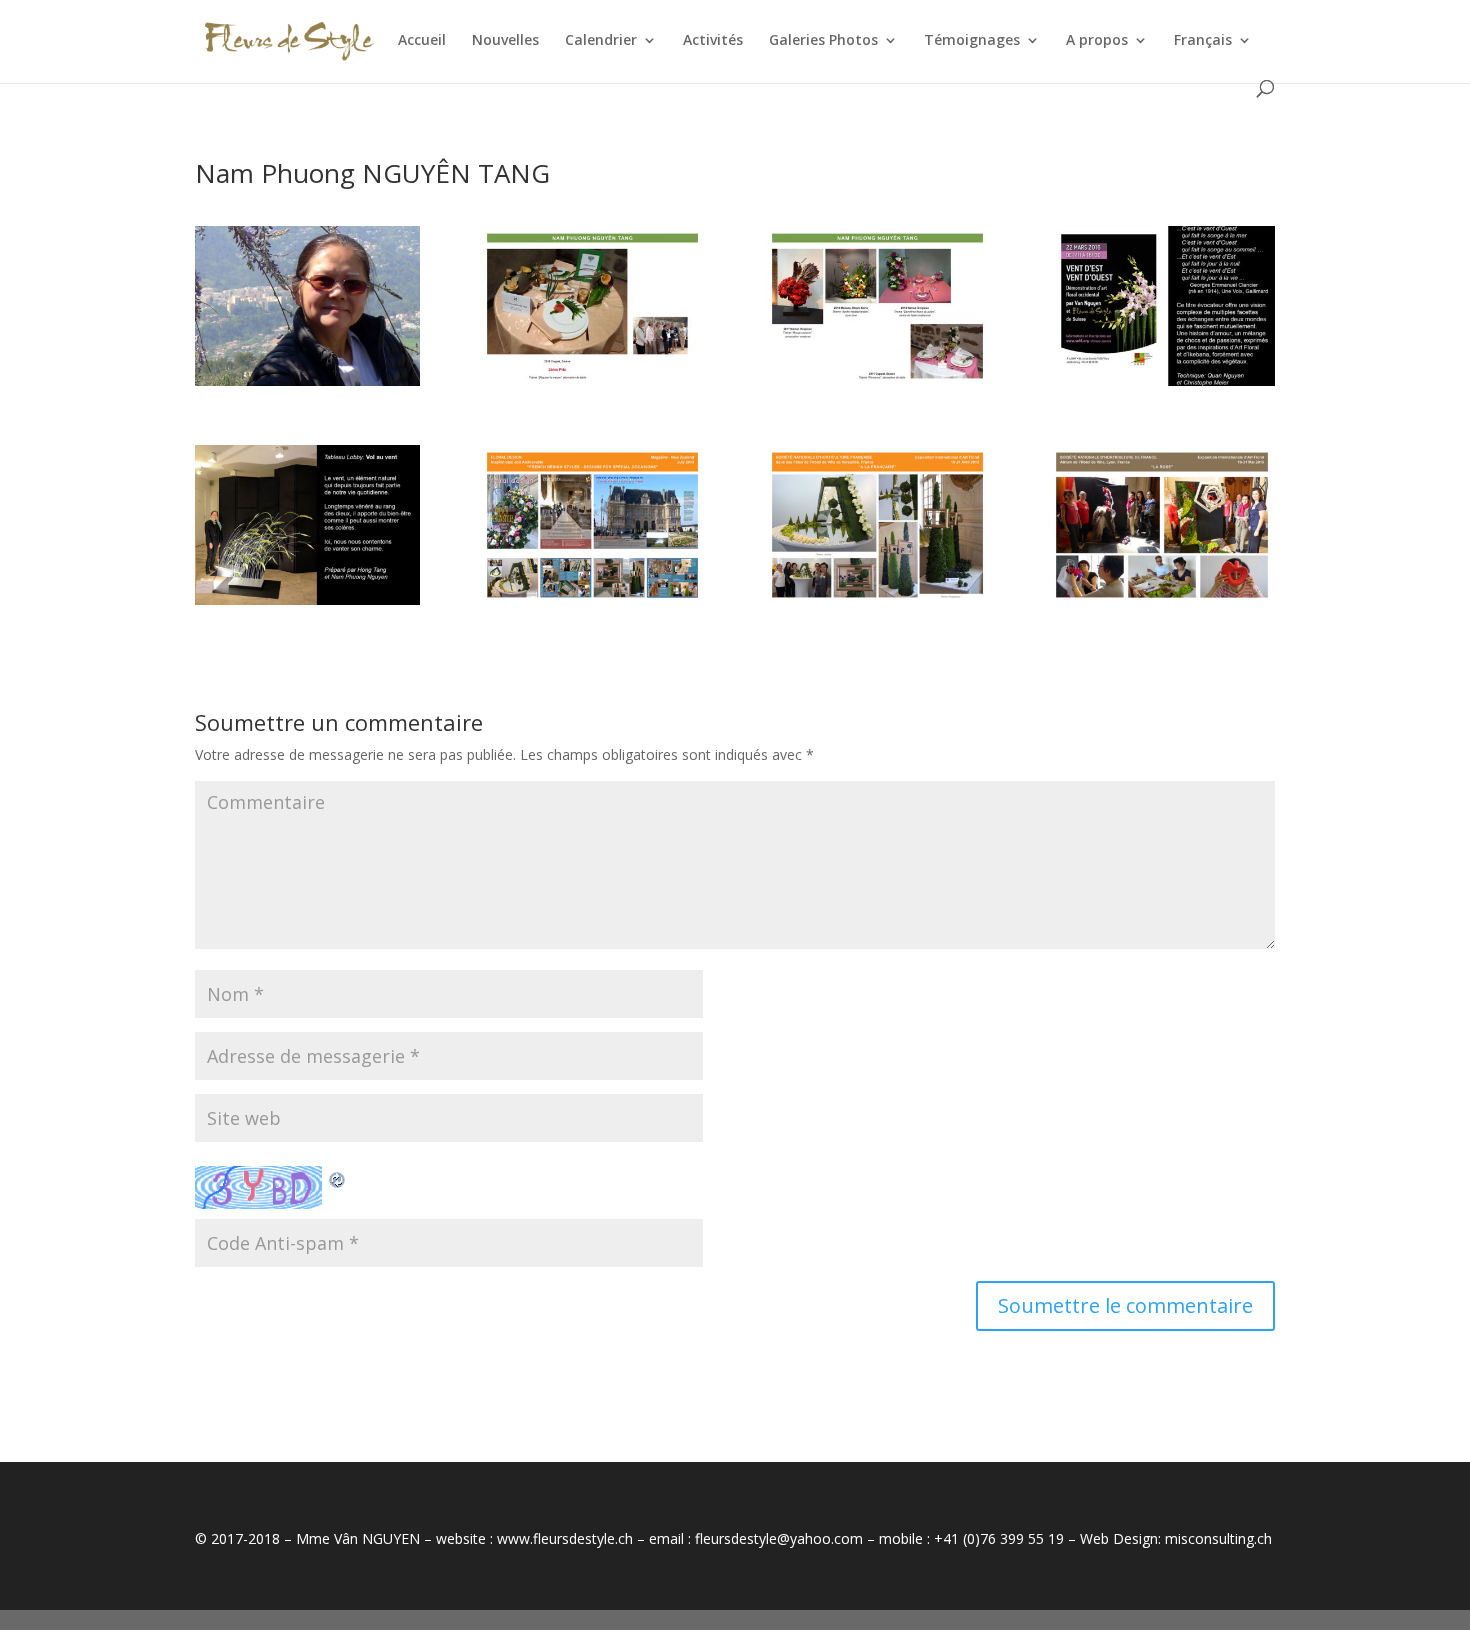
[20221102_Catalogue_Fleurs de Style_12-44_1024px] (1161, 604)
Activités (713, 41)
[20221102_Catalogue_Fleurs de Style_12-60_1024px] (592, 604)
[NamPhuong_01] (592, 385)
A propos (1097, 41)
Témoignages (972, 41)
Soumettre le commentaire (1125, 1305)
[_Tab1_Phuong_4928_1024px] (307, 604)
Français (1203, 41)
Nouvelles (505, 41)
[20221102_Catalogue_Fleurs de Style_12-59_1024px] (877, 604)
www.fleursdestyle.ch (565, 1538)
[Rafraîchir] (338, 1177)
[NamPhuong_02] (877, 385)
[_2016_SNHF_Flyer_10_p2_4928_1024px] (1161, 385)
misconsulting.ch (1218, 1538)
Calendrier (601, 41)
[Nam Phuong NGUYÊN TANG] (307, 385)
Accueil (422, 41)
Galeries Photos (823, 41)
